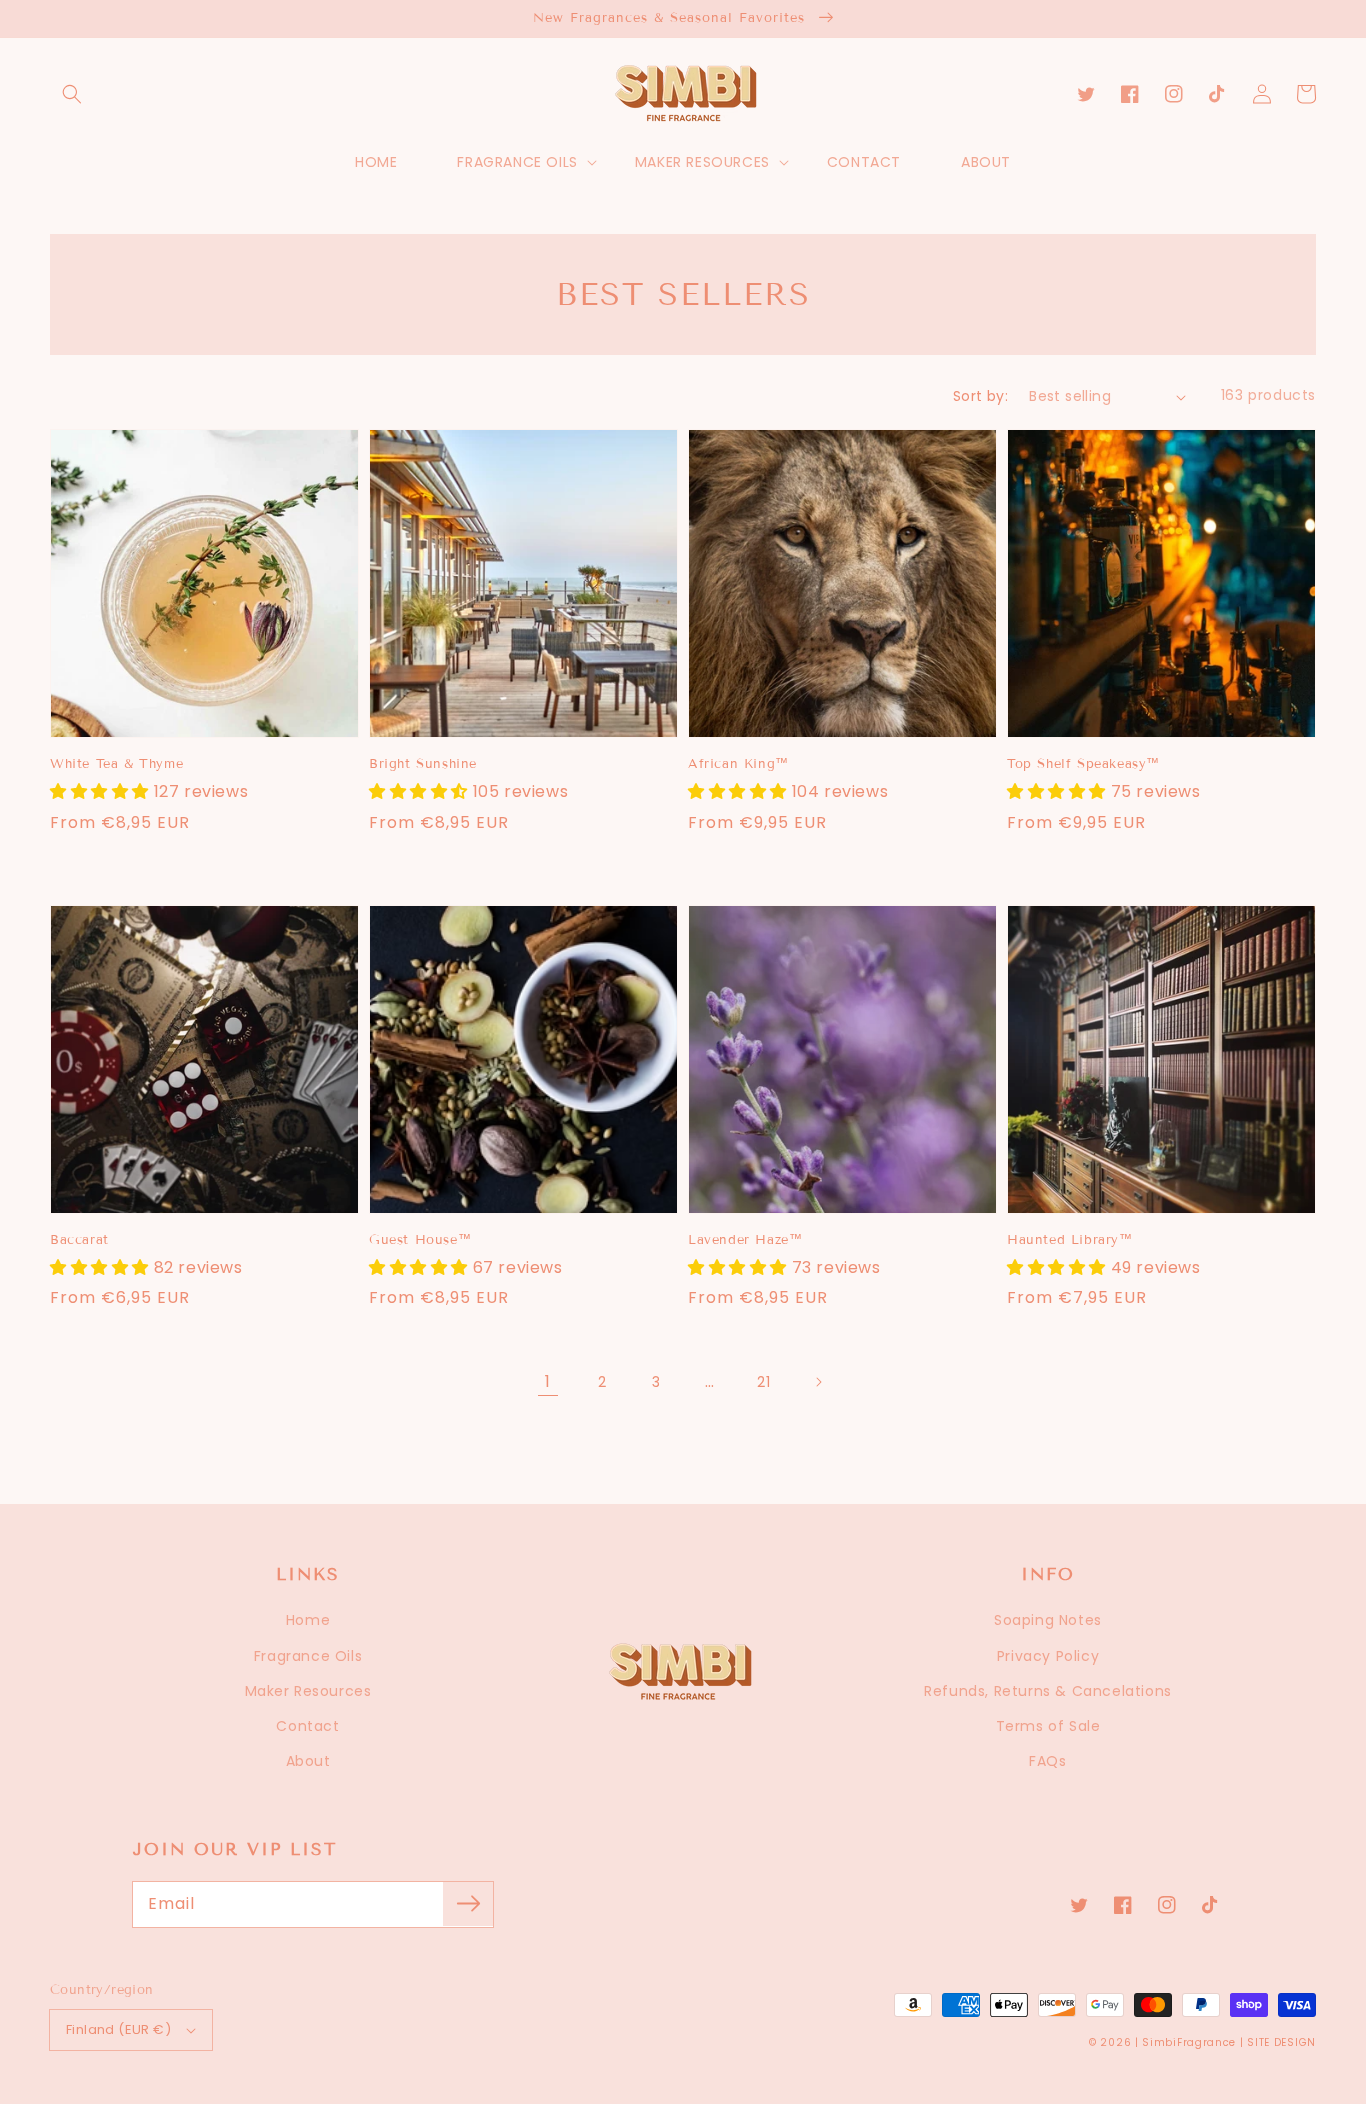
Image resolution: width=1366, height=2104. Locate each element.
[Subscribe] (468, 1904)
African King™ (738, 764)
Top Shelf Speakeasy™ (1083, 764)
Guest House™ (420, 1240)
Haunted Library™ (1070, 1240)
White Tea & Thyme (116, 764)
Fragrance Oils (308, 1656)
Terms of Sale (1048, 1726)
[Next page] (818, 1382)
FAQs (1047, 1761)
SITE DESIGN (1281, 2042)
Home (308, 1620)
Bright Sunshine (423, 764)
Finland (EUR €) (118, 2029)
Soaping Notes (1048, 1620)
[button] (72, 94)
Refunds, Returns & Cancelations (1048, 1691)
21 (763, 1382)
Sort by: (980, 396)
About (308, 1761)
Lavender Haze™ (745, 1240)
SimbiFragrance (1189, 2042)
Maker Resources (308, 1691)
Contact (307, 1726)
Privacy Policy (1048, 1656)
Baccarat (79, 1240)
